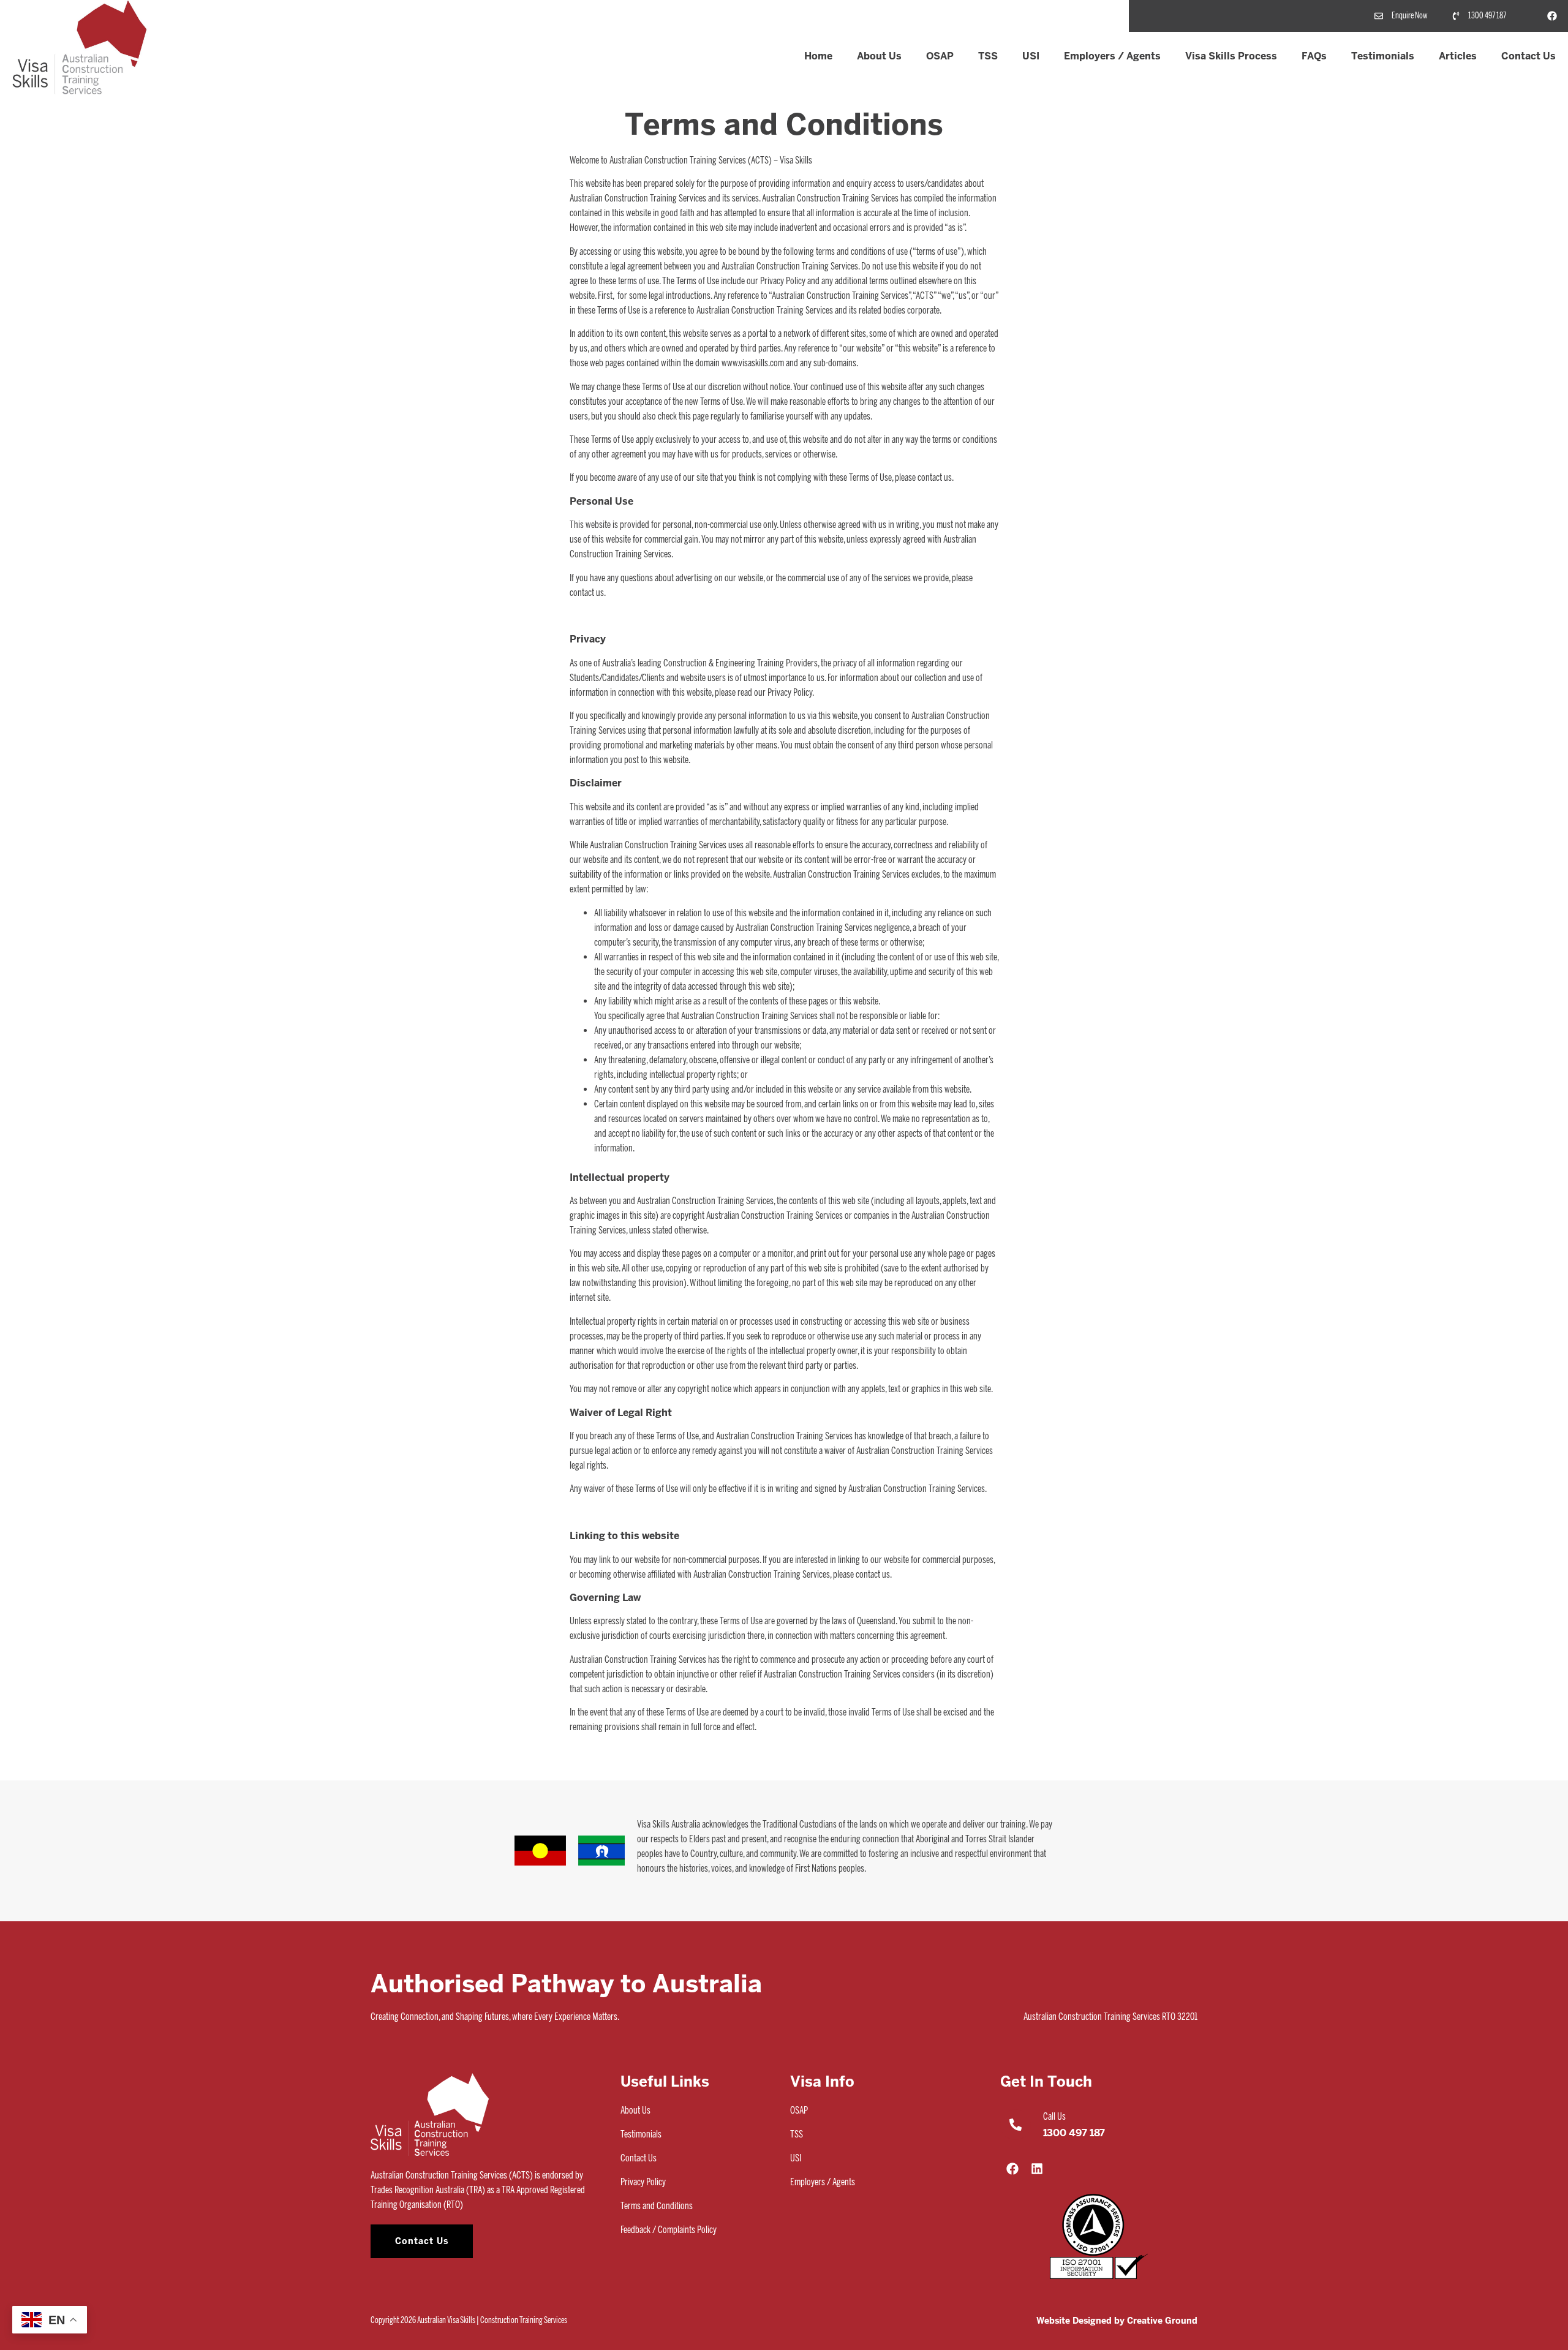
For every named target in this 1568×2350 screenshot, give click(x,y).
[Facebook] (1552, 16)
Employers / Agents (1112, 56)
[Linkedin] (1037, 2169)
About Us (879, 56)
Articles (1458, 56)
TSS (988, 56)
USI (1031, 56)
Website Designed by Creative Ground (1117, 2321)
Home (818, 56)
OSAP (940, 56)
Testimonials (1383, 56)
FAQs (1314, 56)
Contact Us (1528, 56)
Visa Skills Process (1231, 56)
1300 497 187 (1074, 2133)
